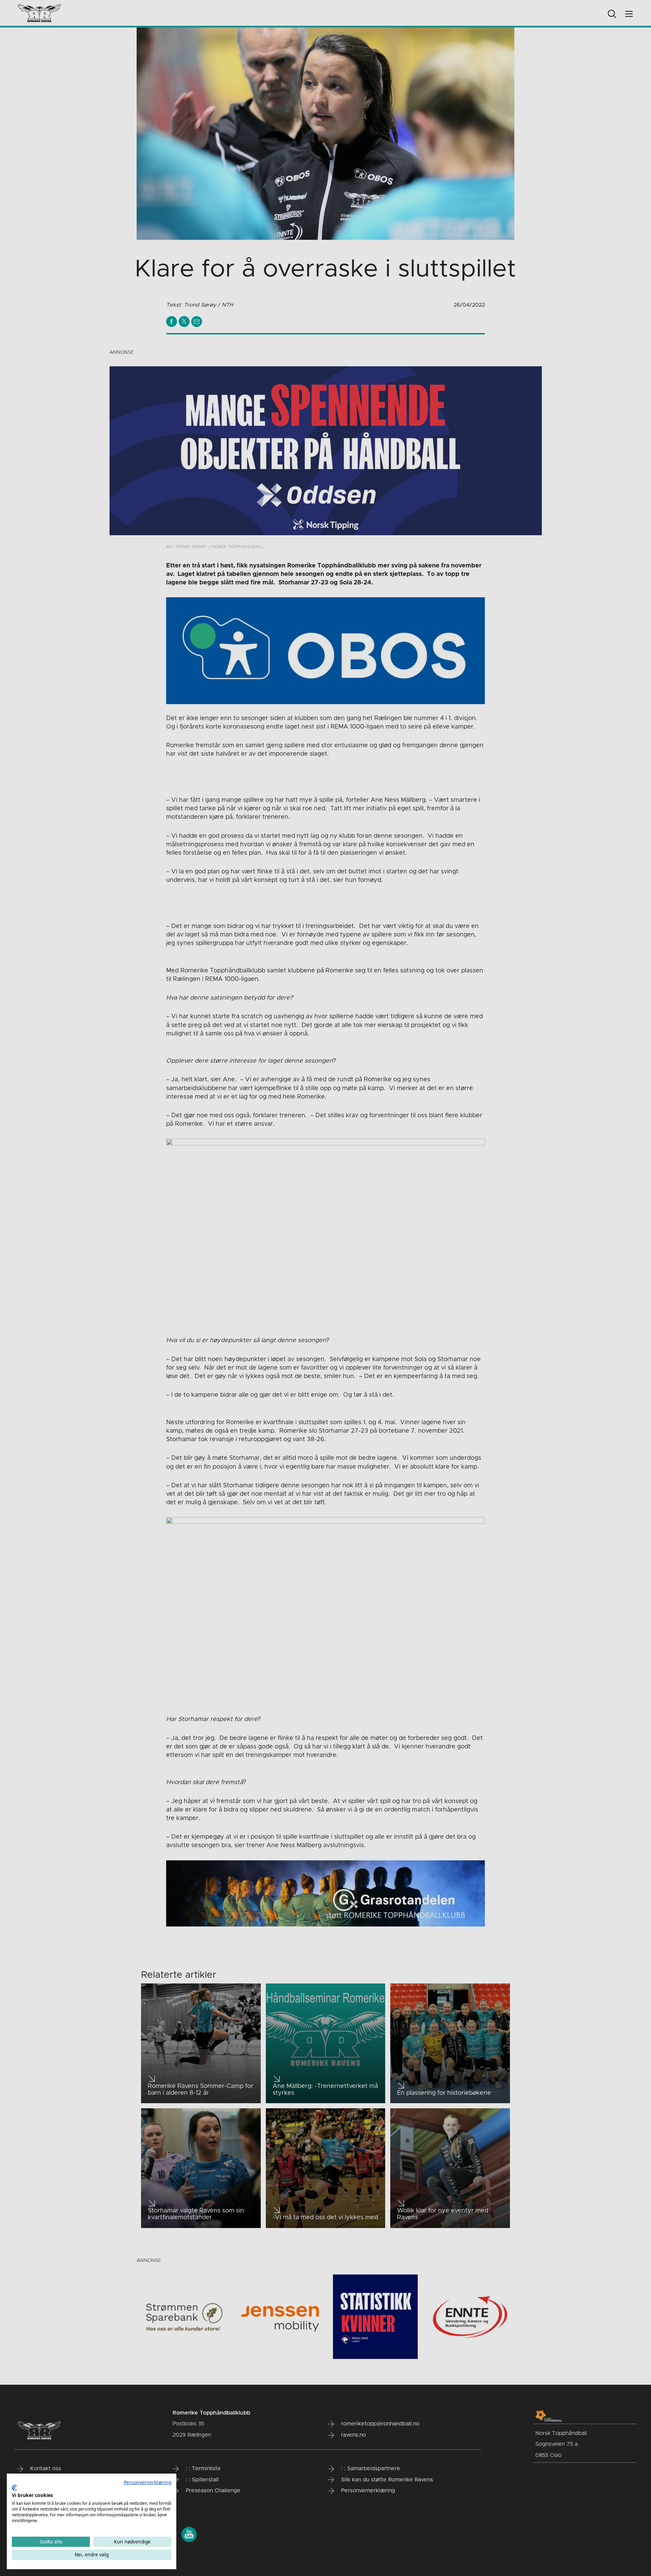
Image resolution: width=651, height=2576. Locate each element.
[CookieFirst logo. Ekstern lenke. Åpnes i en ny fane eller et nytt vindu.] (14, 2488)
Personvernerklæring (147, 2482)
